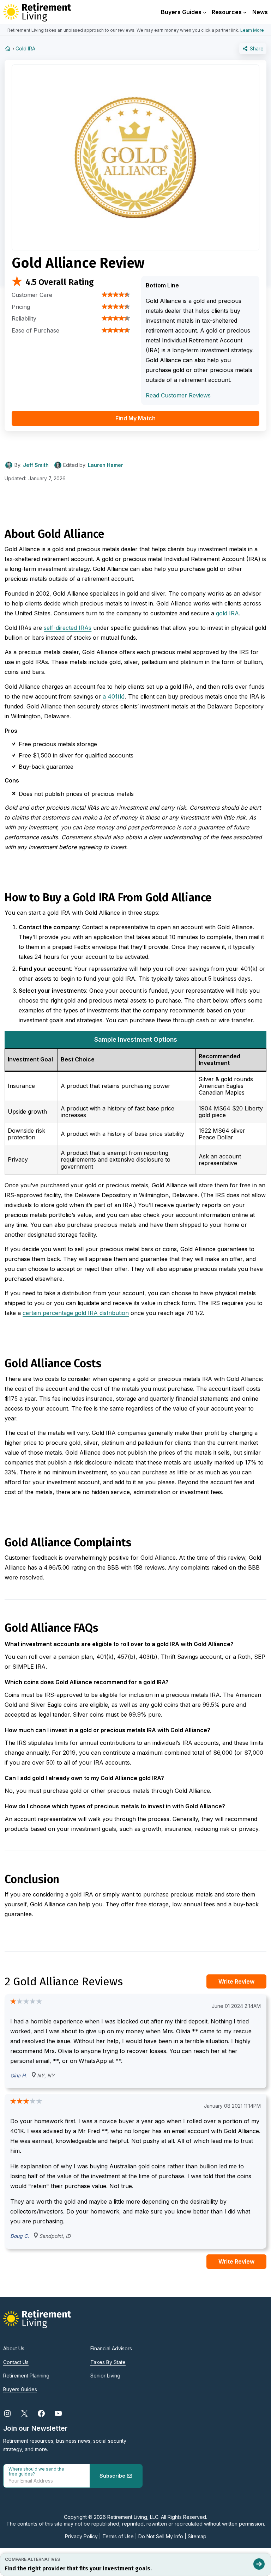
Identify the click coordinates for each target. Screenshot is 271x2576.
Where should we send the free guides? (36, 2472)
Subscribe (113, 2476)
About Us (14, 2348)
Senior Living (105, 2376)
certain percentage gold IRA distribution (76, 1313)
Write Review (236, 1981)
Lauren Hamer (106, 465)
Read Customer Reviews (178, 395)
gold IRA (227, 613)
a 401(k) (114, 696)
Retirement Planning (26, 2376)
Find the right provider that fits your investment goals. (78, 2568)
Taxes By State (108, 2362)
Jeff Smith (36, 465)
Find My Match (135, 418)
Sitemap (197, 2536)
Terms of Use (118, 2536)
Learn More (252, 30)
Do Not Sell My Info (161, 2536)
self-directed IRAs (68, 628)
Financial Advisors (111, 2348)
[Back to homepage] (8, 48)
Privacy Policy (81, 2536)
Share (256, 48)
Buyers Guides (20, 2389)
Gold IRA (25, 48)
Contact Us (16, 2362)
